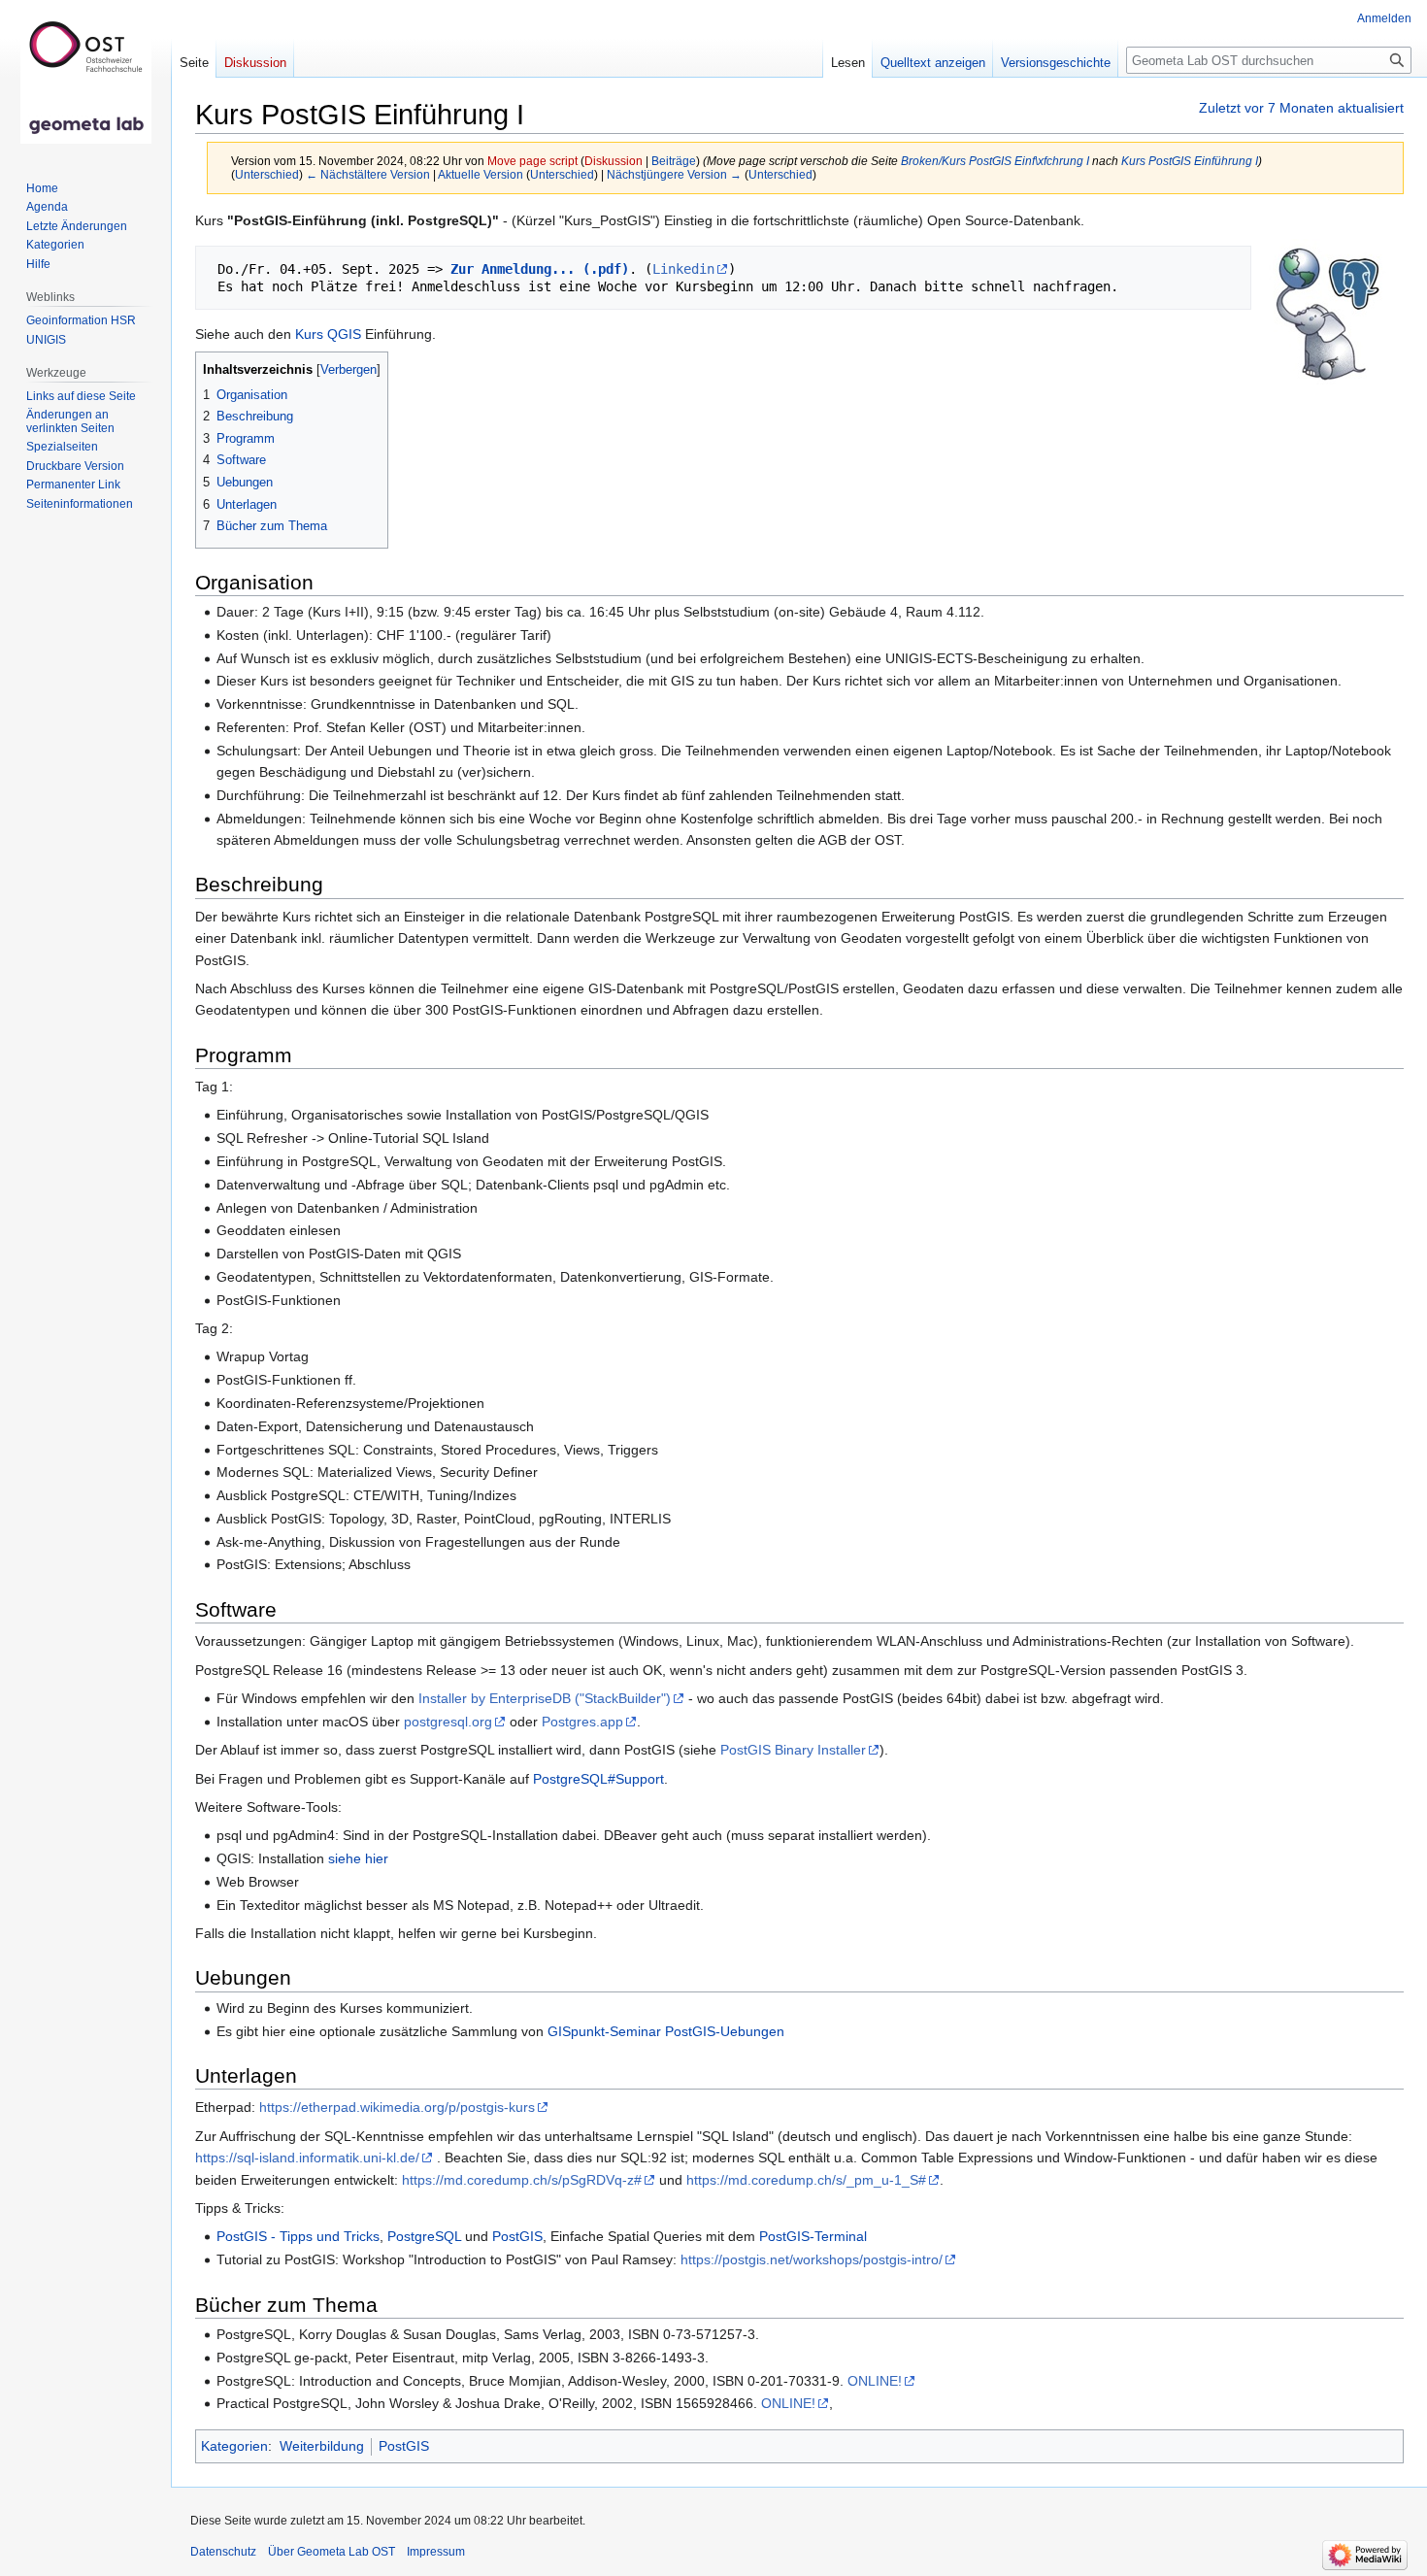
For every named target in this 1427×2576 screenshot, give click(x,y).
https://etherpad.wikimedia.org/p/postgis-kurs (397, 2107)
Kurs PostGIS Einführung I (1190, 161)
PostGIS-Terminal (813, 2236)
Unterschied (267, 174)
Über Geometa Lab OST (332, 2552)
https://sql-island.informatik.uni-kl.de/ (307, 2158)
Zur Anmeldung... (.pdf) (540, 269)
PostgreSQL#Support (598, 1779)
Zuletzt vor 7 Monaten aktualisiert (1301, 108)
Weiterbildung (322, 2446)
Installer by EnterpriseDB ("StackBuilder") (545, 1698)
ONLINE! (875, 2381)
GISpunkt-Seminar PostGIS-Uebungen (666, 2031)
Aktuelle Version (481, 174)
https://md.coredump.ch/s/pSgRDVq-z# (522, 2180)
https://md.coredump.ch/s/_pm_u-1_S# (806, 2180)
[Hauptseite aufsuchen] (85, 78)
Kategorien (234, 2446)
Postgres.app (582, 1722)
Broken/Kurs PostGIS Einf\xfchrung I (995, 161)
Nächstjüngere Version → (674, 174)
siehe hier (358, 1858)
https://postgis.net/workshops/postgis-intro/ (812, 2259)
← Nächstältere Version (368, 174)
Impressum (436, 2552)
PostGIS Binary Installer (793, 1750)
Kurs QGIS (328, 334)
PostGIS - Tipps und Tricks (298, 2236)
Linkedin (683, 269)
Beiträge (674, 161)
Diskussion (614, 161)
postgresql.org (448, 1722)
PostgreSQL (424, 2236)
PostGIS (517, 2236)
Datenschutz (223, 2552)
